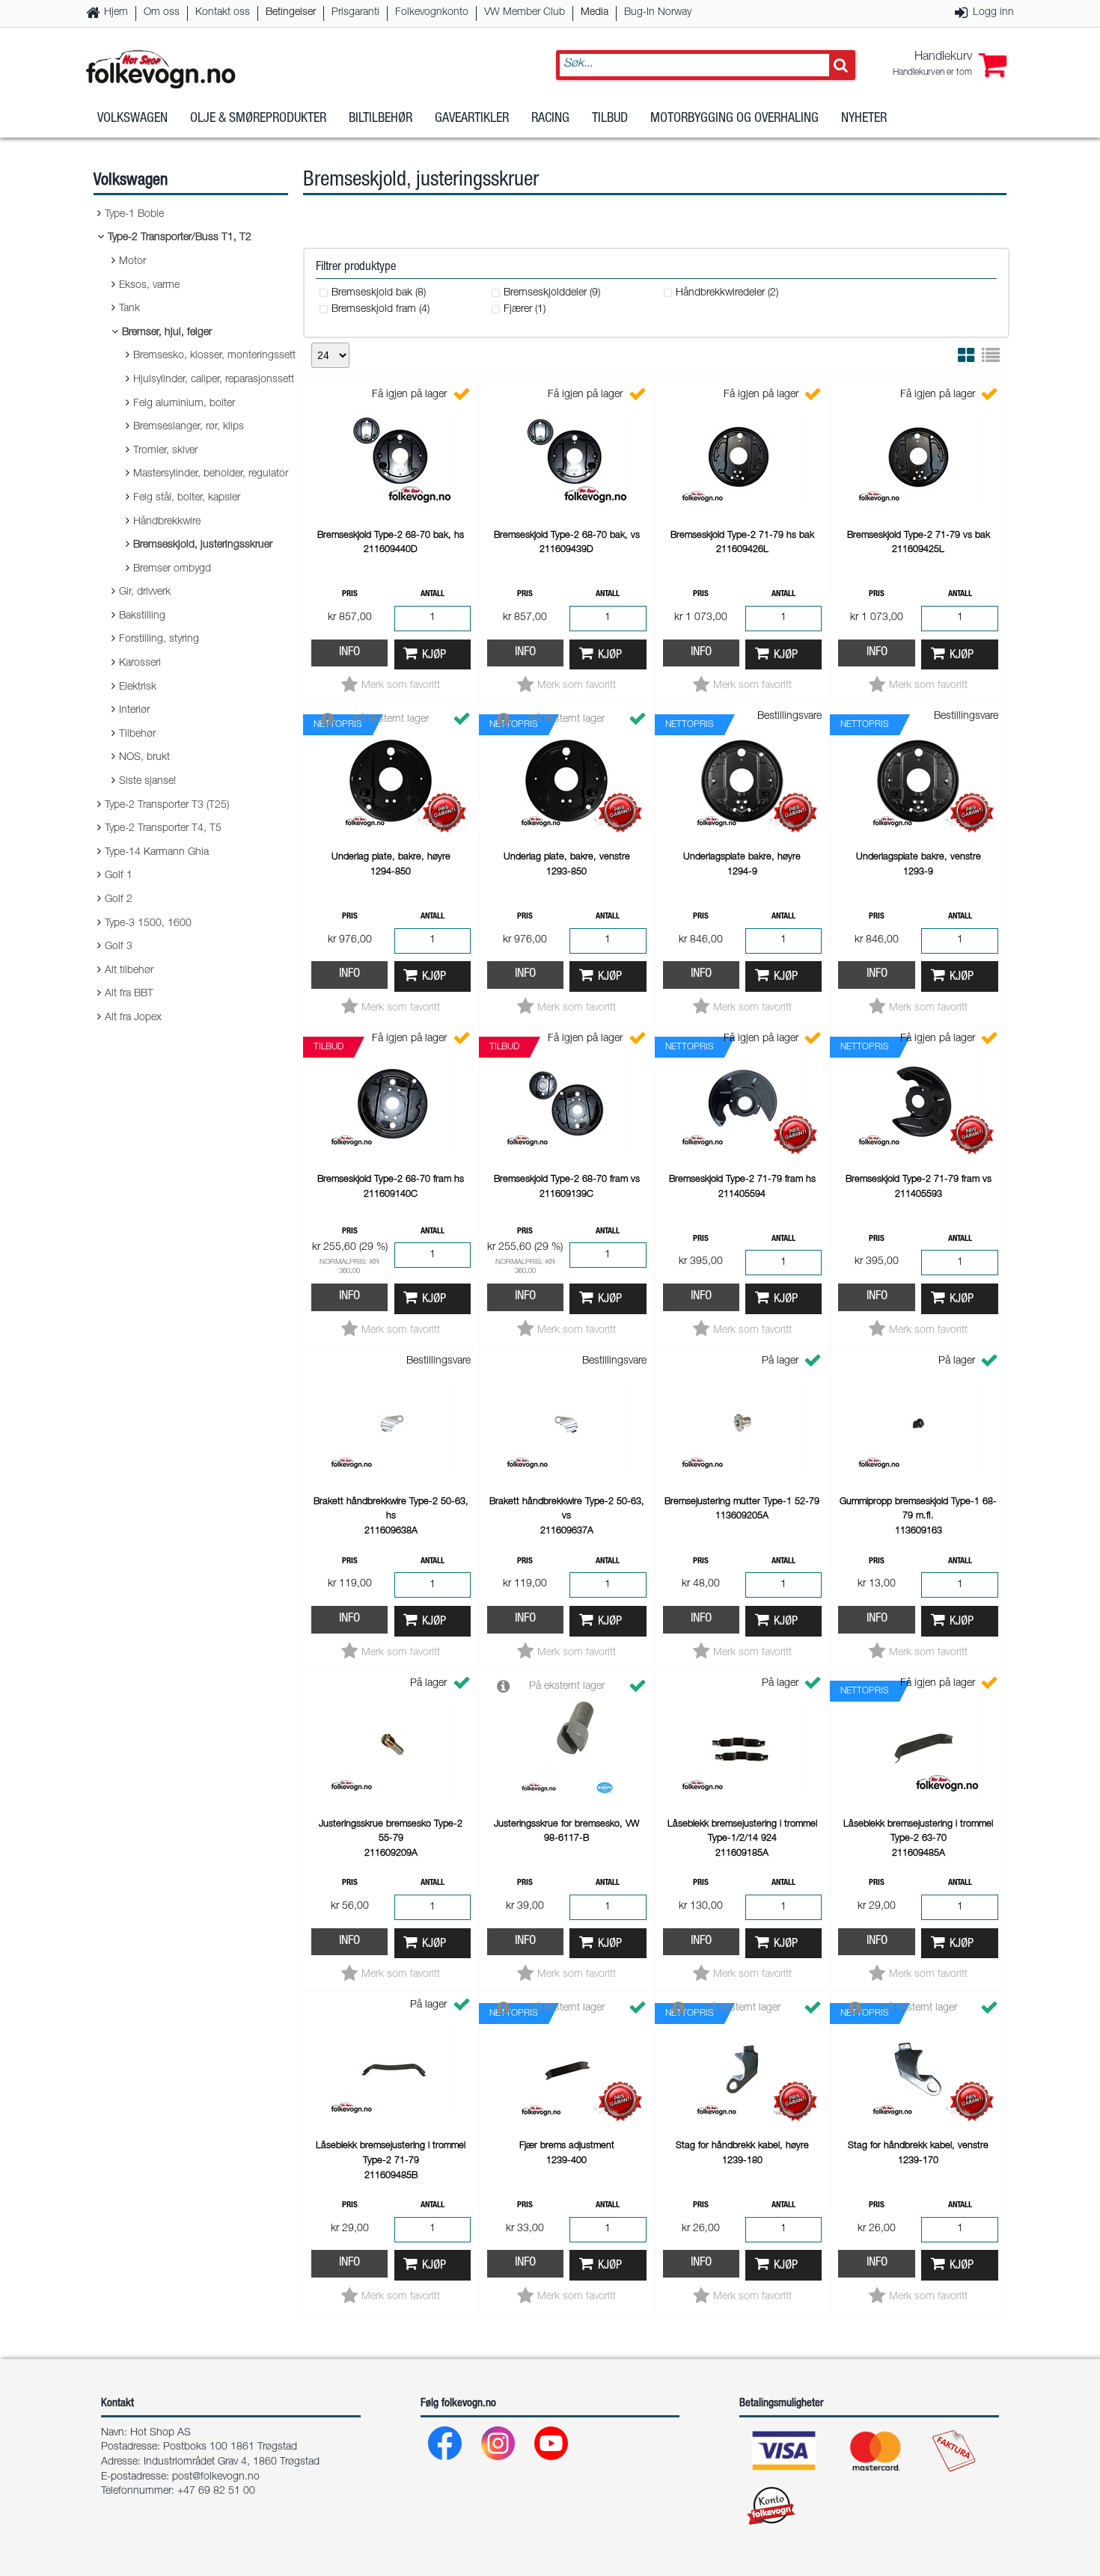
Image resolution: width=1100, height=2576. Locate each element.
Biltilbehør (381, 119)
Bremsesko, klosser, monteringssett (214, 356)
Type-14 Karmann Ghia (157, 853)
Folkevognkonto (432, 13)
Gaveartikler (472, 119)
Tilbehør (137, 735)
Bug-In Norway (658, 13)
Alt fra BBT (129, 994)
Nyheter (864, 119)
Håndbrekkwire (167, 522)
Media (595, 13)
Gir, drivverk (145, 592)
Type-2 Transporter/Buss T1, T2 (180, 238)
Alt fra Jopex (133, 1018)
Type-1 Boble (134, 215)
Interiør (134, 711)
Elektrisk (138, 687)
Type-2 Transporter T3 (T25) (167, 806)
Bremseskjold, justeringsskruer (203, 545)
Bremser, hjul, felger (167, 333)
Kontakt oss (223, 13)
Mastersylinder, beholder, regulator (211, 474)
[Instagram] (499, 2447)
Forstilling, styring (159, 640)
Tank (129, 309)
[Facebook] (446, 2447)
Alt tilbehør (129, 971)
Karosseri (140, 663)
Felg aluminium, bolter (184, 404)
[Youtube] (552, 2447)
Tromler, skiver (165, 451)
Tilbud (610, 119)
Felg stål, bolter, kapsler (187, 498)
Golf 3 (119, 947)
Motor (132, 262)
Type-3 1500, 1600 (148, 924)
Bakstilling (142, 616)
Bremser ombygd (172, 569)
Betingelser (291, 13)
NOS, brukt (144, 758)
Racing (550, 119)
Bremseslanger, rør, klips (189, 427)
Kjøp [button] (434, 656)
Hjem (116, 13)
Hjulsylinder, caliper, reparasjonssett (214, 380)
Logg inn (993, 13)
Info (349, 653)
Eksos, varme (149, 286)
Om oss (162, 13)
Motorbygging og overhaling (734, 119)
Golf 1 (119, 876)
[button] (950, 65)
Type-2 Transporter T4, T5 (163, 829)
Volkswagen (132, 119)
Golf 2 (119, 900)
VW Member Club (525, 13)
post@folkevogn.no (216, 2477)
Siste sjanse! (147, 782)
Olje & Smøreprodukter (258, 119)
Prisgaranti (355, 13)
